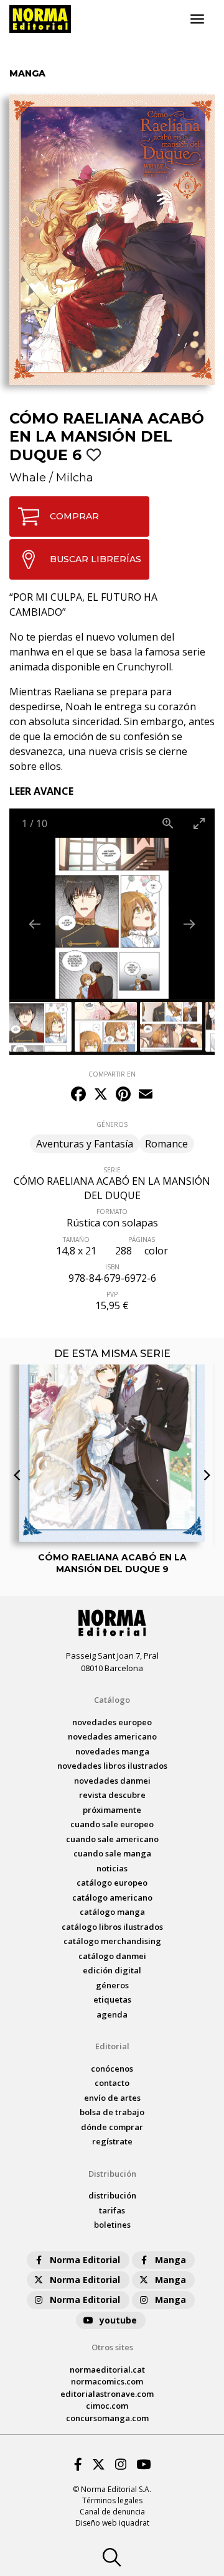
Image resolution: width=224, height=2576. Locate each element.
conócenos (112, 2069)
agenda (112, 2014)
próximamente (112, 1810)
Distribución (112, 2174)
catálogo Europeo (112, 1883)
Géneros (112, 1985)
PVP (112, 1294)
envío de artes (112, 2098)
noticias (112, 1868)
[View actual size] (168, 823)
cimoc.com (107, 2406)
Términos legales (112, 2500)
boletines (112, 2225)
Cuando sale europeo (112, 1824)
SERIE (112, 1170)
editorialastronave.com (107, 2394)
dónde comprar (112, 2127)
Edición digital (112, 1970)
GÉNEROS (112, 1124)
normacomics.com (107, 2381)
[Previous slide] (35, 924)
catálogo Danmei (112, 1956)
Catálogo (112, 1700)
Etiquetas (112, 1999)
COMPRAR (74, 516)
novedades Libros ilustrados (112, 1766)
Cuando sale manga (112, 1853)
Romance (166, 1144)
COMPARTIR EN (112, 1074)
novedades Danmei (112, 1781)
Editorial (112, 2046)
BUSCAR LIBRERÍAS (96, 559)
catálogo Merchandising (112, 1941)
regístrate (112, 2141)
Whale (28, 478)
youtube (118, 2320)
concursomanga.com (107, 2418)
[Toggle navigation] (197, 19)
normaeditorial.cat (107, 2370)
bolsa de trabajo (112, 2112)
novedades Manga (112, 1751)
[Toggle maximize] (199, 823)
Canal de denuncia (112, 2512)
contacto (112, 2083)
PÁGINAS (142, 1239)
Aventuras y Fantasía (85, 1144)
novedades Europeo (112, 1722)
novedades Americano (112, 1736)
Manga (170, 2260)
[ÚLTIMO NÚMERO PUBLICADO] (112, 1410)
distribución (112, 2195)
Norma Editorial (85, 2260)
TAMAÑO (76, 1239)
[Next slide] (189, 924)
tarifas (112, 2210)
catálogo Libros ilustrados (112, 1927)
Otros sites (112, 2347)
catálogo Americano (112, 1897)
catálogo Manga (112, 1912)
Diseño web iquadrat (112, 2523)
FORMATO (112, 1212)
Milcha (75, 478)
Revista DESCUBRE (112, 1795)
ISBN (112, 1267)
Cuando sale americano (112, 1839)
